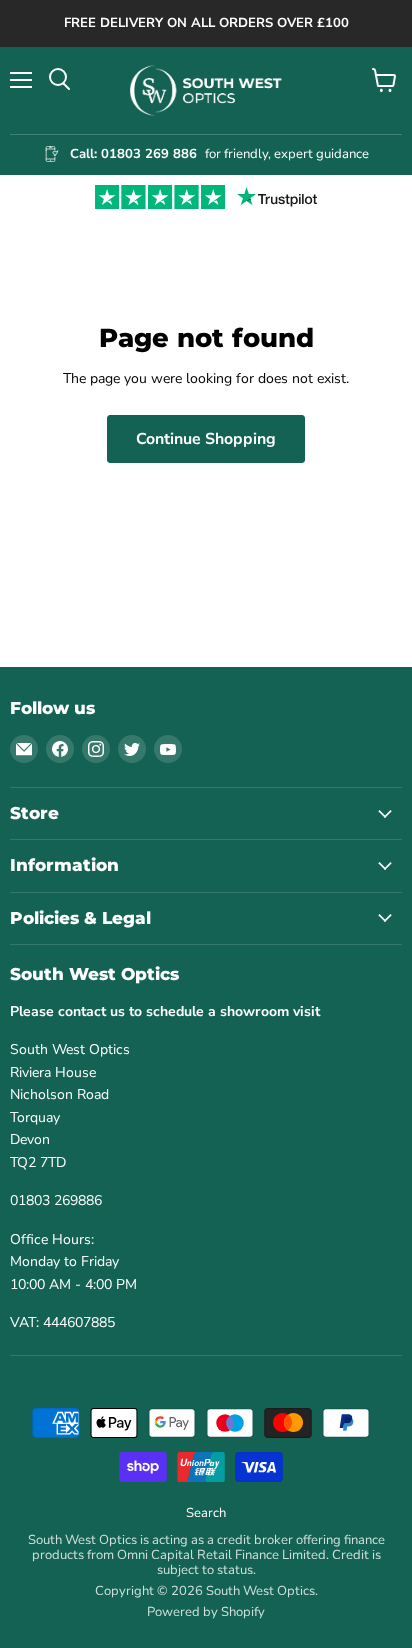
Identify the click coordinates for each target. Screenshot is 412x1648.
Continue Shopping (206, 439)
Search (206, 1513)
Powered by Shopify (206, 1612)
